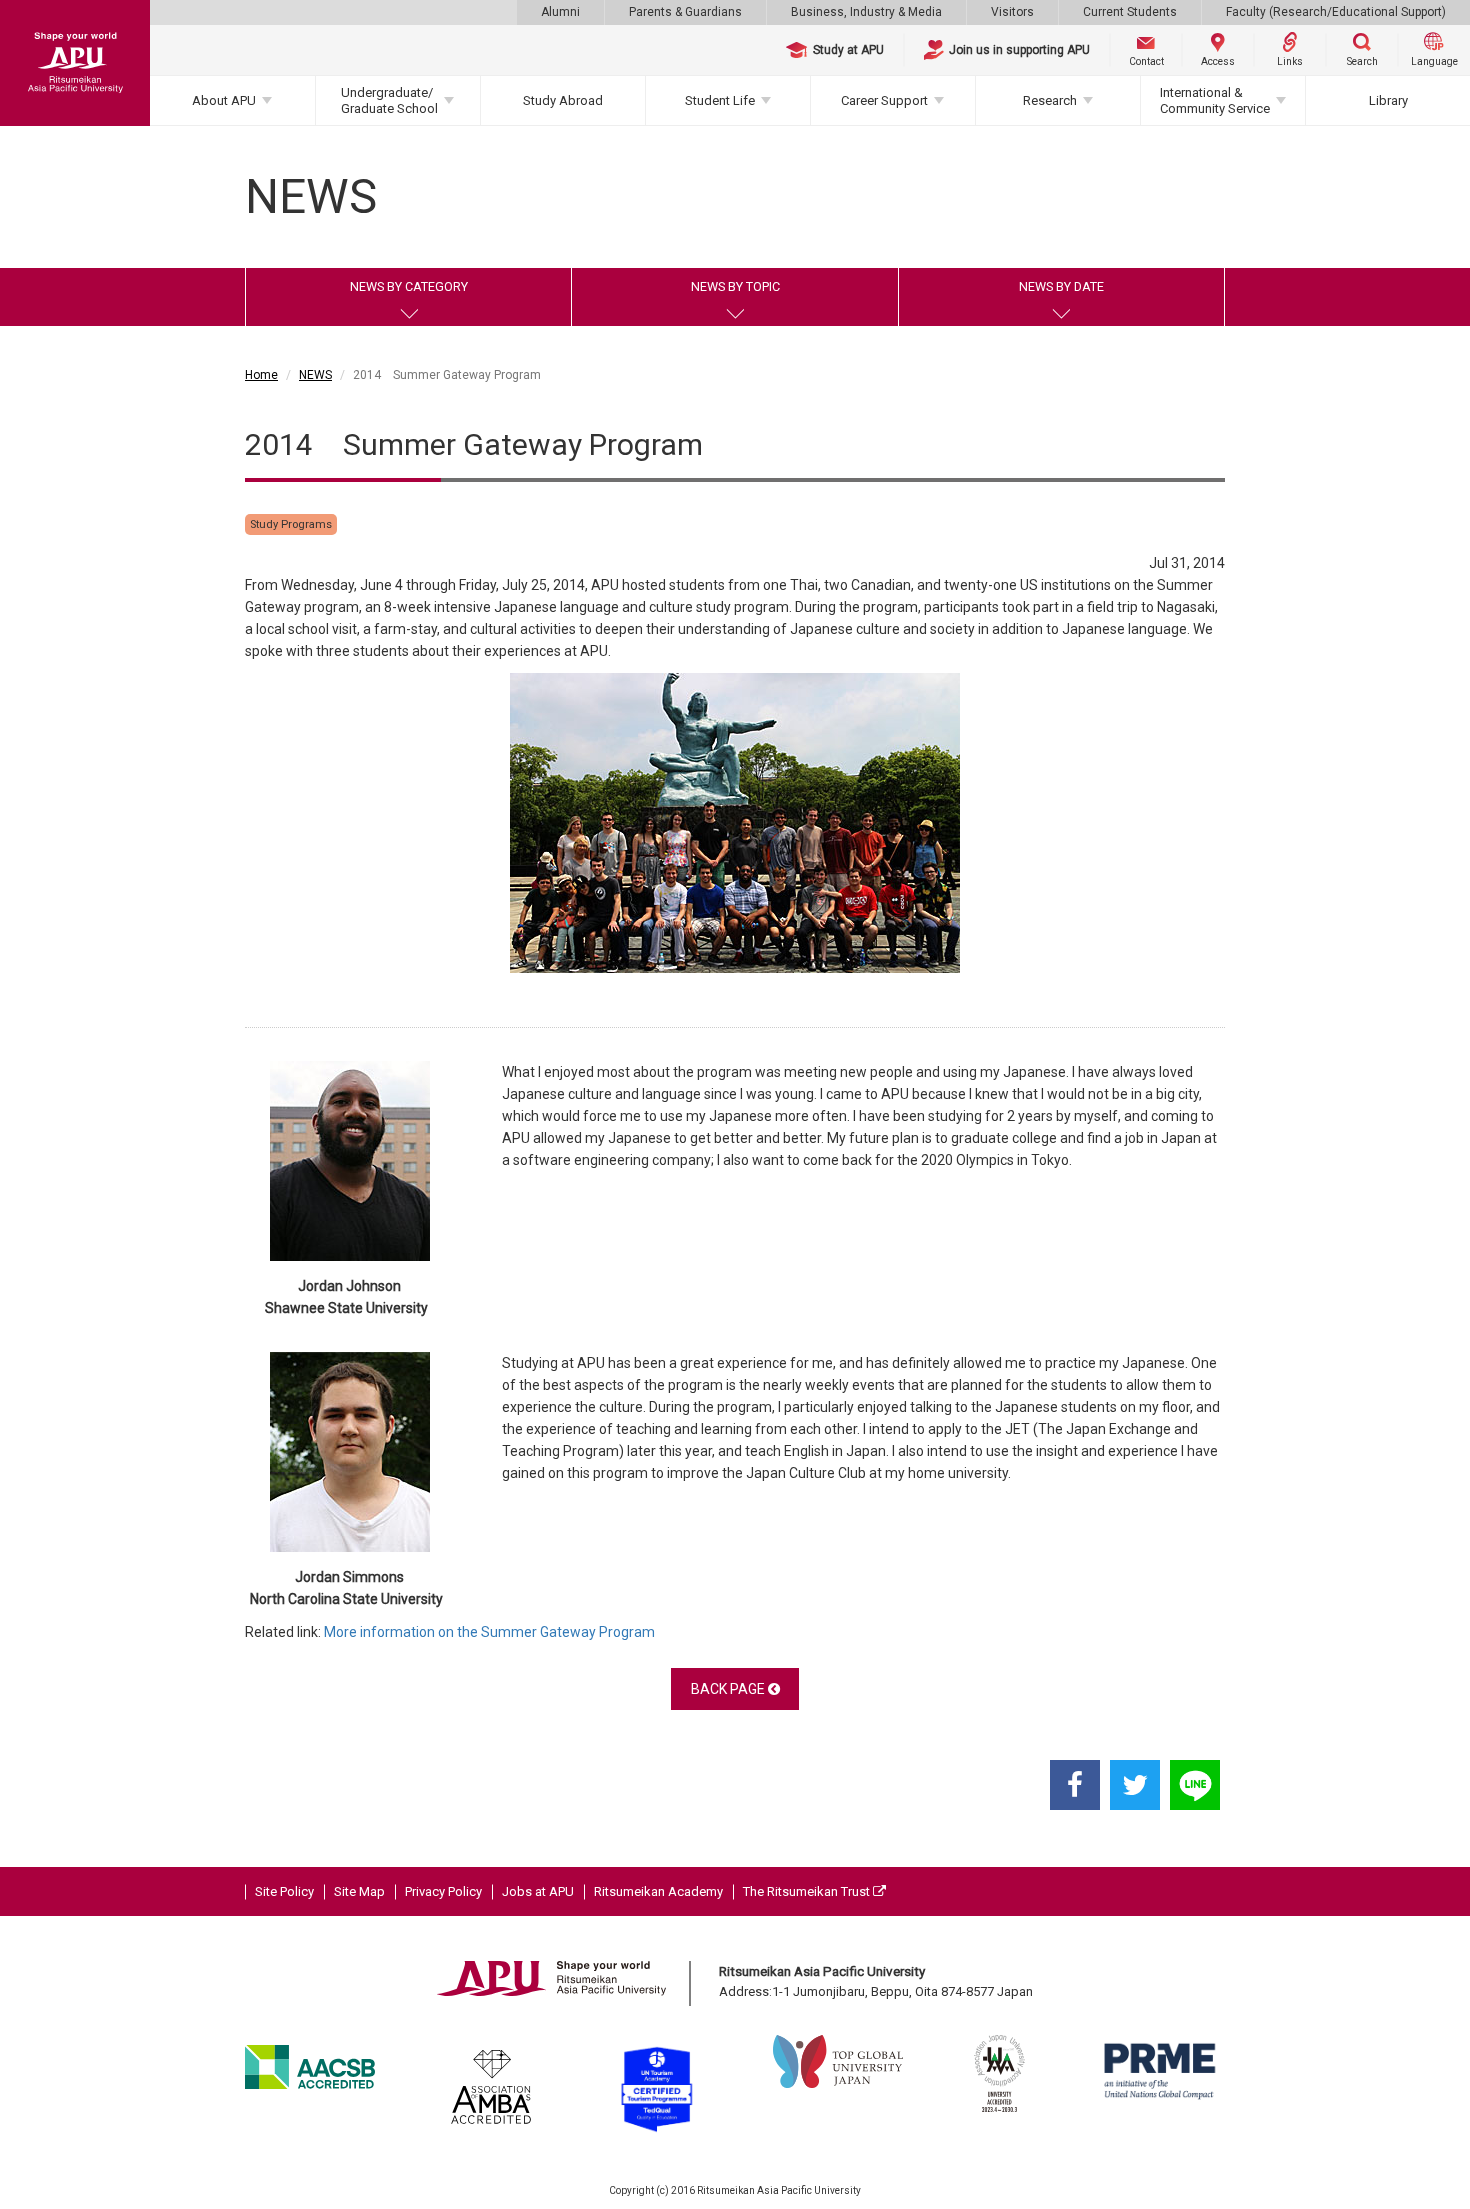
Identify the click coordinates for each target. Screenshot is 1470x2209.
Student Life (720, 100)
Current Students (1130, 12)
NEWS (315, 375)
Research (1050, 100)
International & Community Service (1215, 100)
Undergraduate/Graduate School (389, 100)
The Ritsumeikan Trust (808, 1891)
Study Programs (291, 524)
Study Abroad (563, 100)
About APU (224, 100)
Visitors (1012, 12)
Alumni (560, 12)
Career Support (884, 100)
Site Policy (284, 1891)
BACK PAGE (729, 1689)
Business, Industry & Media (866, 12)
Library (1388, 100)
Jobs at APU (538, 1891)
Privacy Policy (443, 1891)
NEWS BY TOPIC (735, 286)
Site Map (359, 1891)
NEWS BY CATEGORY (409, 286)
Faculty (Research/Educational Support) (1336, 12)
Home (261, 375)
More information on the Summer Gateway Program (491, 1632)
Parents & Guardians (685, 12)
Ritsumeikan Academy (658, 1891)
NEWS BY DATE (1061, 286)
